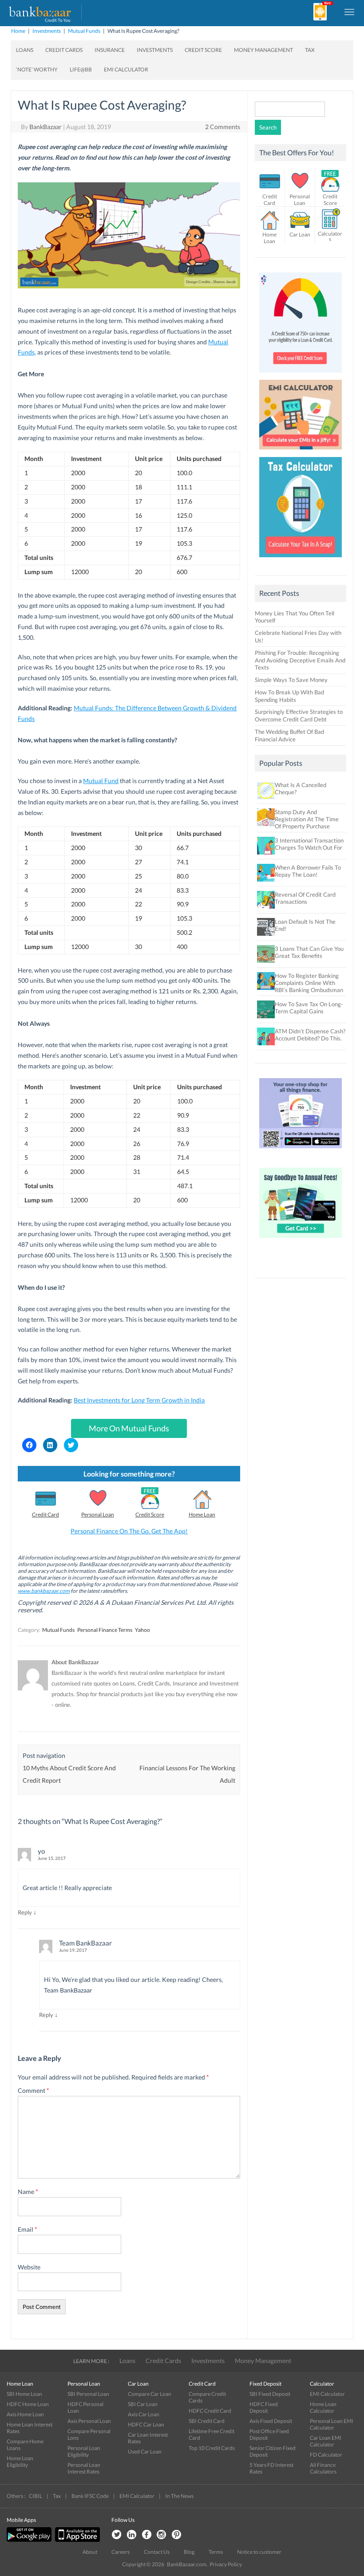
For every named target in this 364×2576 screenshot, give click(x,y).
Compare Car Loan (150, 2394)
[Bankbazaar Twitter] (116, 2535)
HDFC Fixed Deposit (264, 2407)
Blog (189, 2552)
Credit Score (203, 50)
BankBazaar (45, 127)
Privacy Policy (226, 2564)
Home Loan (202, 1514)
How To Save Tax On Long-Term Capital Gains (309, 1008)
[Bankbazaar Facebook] (146, 2535)
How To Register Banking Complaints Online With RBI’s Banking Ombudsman (309, 983)
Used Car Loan (145, 2452)
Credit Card (45, 1514)
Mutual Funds (84, 31)
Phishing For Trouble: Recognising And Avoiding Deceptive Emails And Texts (300, 660)
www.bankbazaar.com (44, 1591)
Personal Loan (98, 1514)
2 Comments (223, 127)
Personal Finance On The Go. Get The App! (129, 1531)
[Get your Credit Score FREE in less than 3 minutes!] (301, 375)
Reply (25, 1912)
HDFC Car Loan (146, 2424)
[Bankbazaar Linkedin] (131, 2535)
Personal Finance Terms (105, 1630)
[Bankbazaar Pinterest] (177, 2535)
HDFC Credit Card (210, 2411)
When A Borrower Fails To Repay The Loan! (308, 871)
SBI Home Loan (24, 2394)
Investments (47, 31)
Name (28, 2192)
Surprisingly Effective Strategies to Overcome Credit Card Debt (299, 715)
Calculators (330, 236)
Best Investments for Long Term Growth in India (139, 1400)
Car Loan (300, 234)
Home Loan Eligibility (20, 2462)
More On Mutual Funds (129, 1428)
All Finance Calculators (323, 2468)
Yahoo (142, 1630)
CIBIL (36, 2496)
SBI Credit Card (207, 2421)
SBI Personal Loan (88, 2394)
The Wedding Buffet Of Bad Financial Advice (289, 735)
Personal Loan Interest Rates (84, 2468)
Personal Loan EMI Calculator (332, 2424)
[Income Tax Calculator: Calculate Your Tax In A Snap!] (301, 559)
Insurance (110, 50)
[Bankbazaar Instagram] (162, 2535)
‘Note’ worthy (37, 69)
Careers (121, 2552)
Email (28, 2229)
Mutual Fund (101, 781)
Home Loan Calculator (323, 2407)
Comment (34, 2090)
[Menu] (350, 12)
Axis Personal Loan (89, 2421)
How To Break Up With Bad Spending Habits (289, 696)
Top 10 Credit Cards (212, 2448)
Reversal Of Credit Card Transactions (305, 898)
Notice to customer (259, 2552)
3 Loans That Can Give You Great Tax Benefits (309, 952)
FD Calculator (326, 2455)
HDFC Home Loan (28, 2404)
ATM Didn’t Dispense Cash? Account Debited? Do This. (310, 1035)
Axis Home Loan (25, 2414)
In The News (179, 2496)
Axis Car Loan (144, 2414)
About (90, 2552)
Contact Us (157, 2552)
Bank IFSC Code (90, 2496)
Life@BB (81, 69)
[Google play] (30, 2540)
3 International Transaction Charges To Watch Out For (309, 844)
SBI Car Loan (143, 2404)
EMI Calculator (126, 69)
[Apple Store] (76, 2540)
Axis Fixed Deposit (271, 2421)
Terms (216, 2552)
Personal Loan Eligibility (84, 2451)
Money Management (263, 50)
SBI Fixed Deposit (270, 2394)
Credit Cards (64, 50)
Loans (25, 50)
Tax (310, 50)
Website (29, 2267)
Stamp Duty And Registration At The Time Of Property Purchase (307, 819)
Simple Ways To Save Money (291, 680)
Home (18, 31)
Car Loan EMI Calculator (326, 2441)
